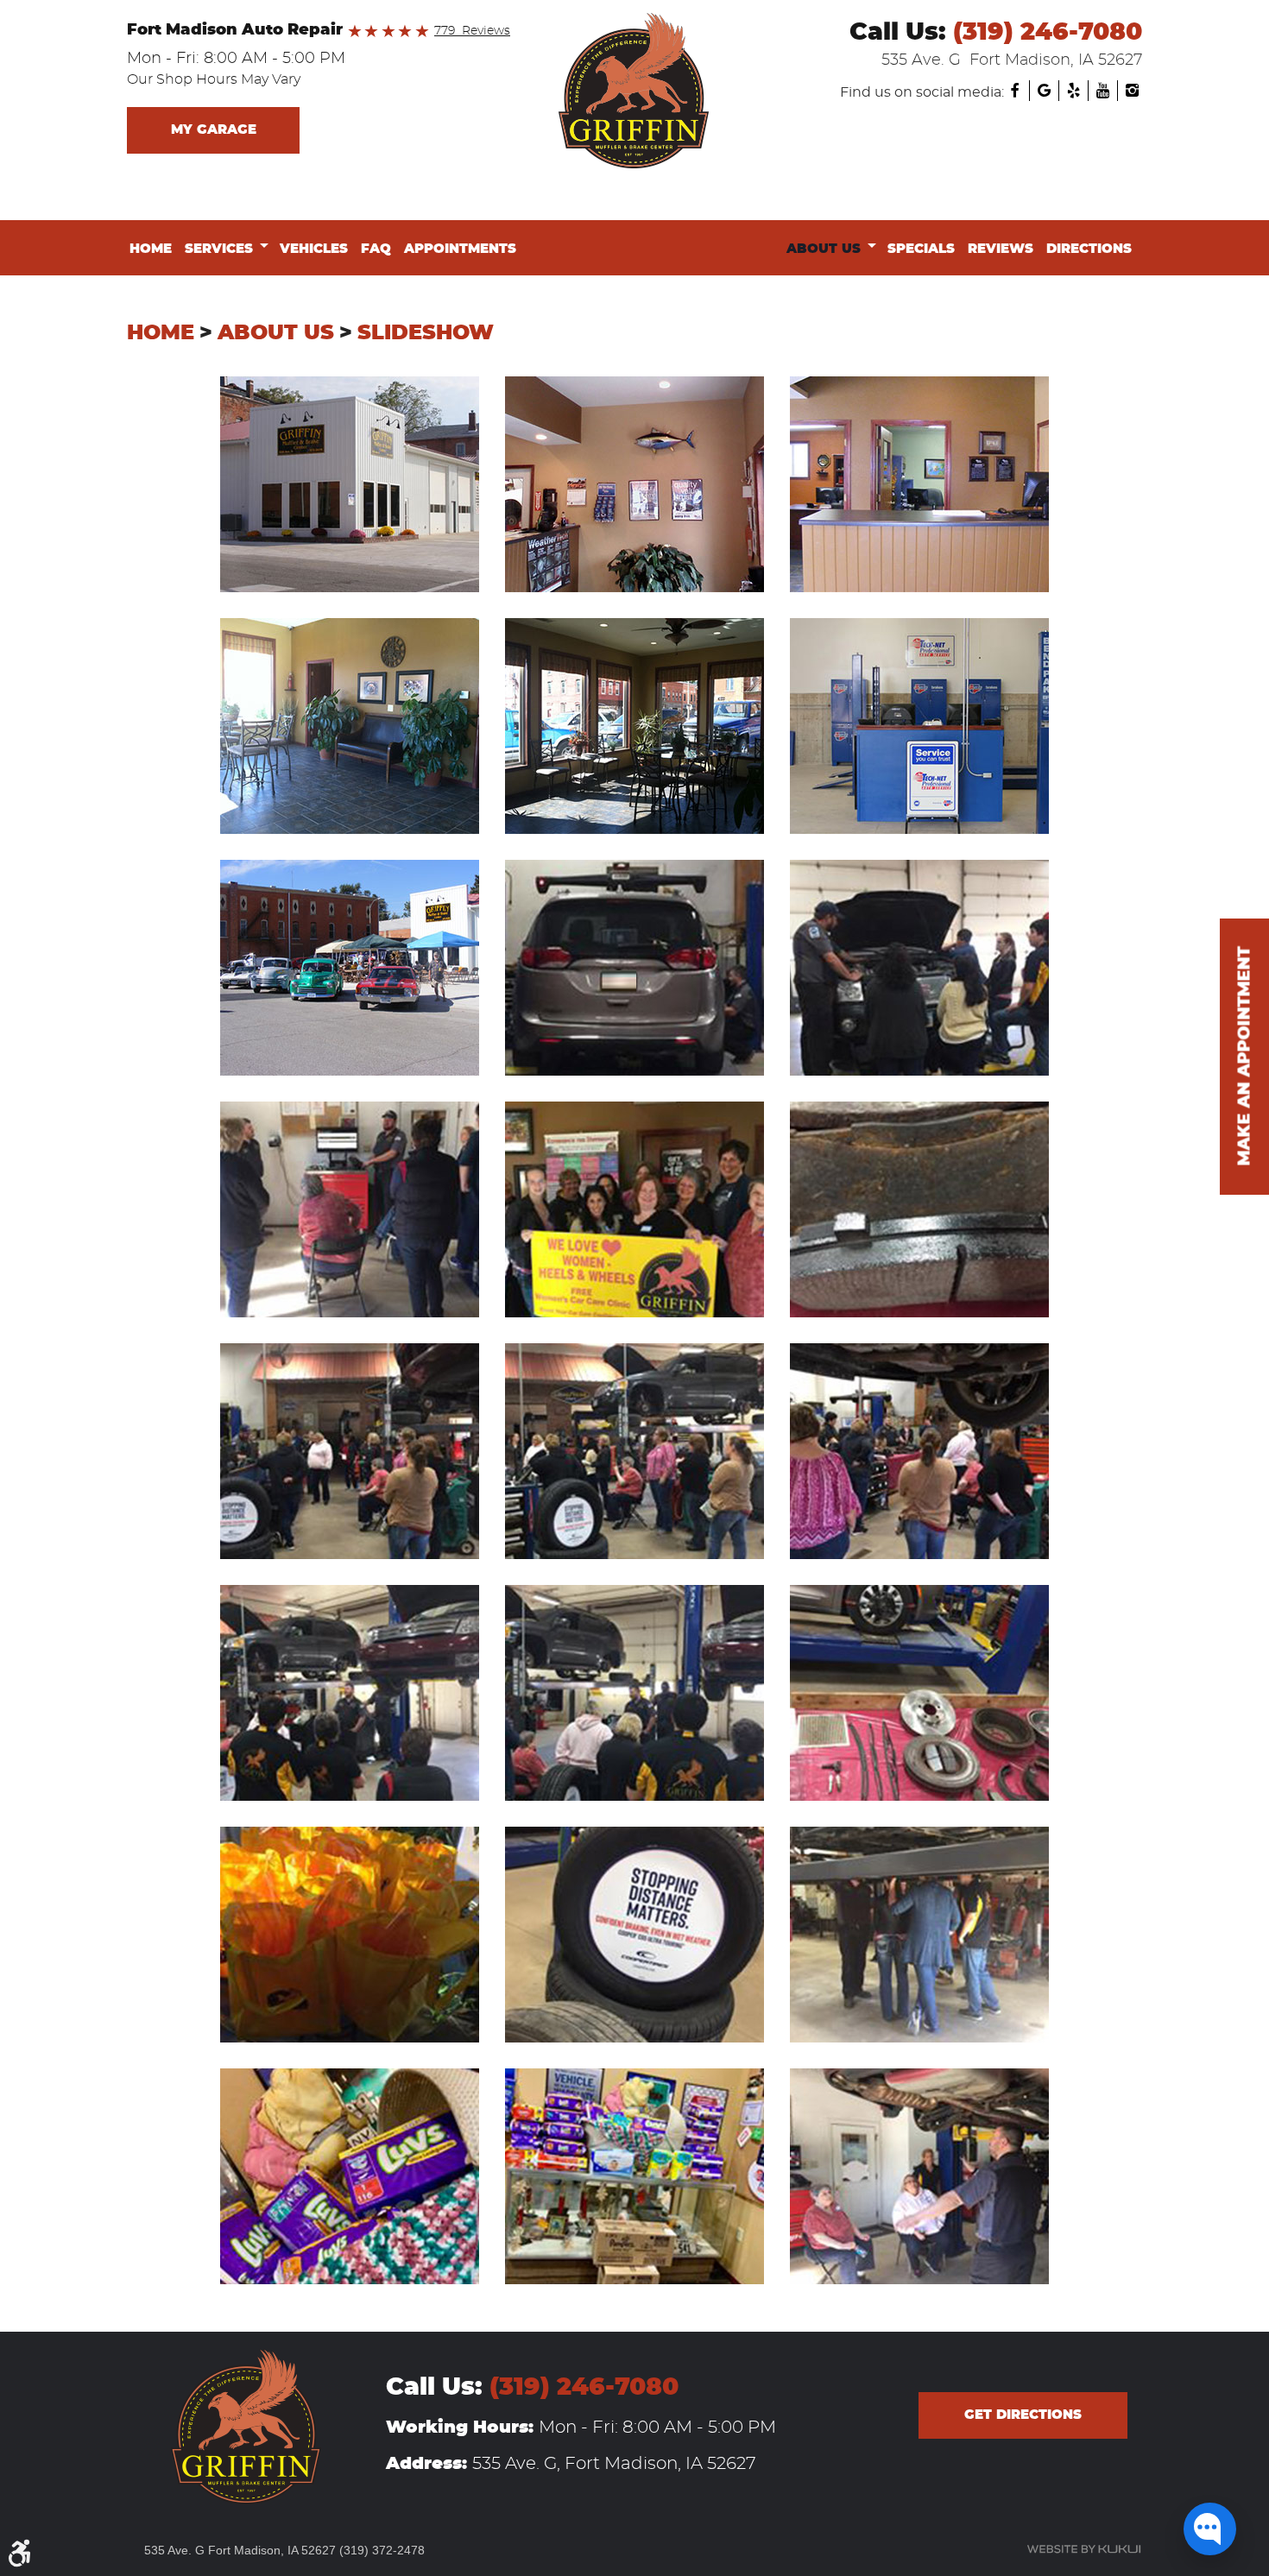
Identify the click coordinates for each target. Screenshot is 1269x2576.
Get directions (1023, 2415)
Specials (921, 249)
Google (1044, 91)
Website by (1084, 2549)
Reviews (1001, 249)
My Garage (214, 130)
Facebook (1014, 91)
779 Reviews (472, 31)
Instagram (1132, 91)
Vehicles (314, 249)
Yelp (1073, 91)
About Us (824, 249)
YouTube (1102, 91)
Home (151, 249)
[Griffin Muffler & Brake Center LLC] (634, 91)
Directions (1089, 249)
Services (219, 249)
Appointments (460, 249)
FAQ (376, 249)
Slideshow (426, 333)
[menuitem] (155, 249)
